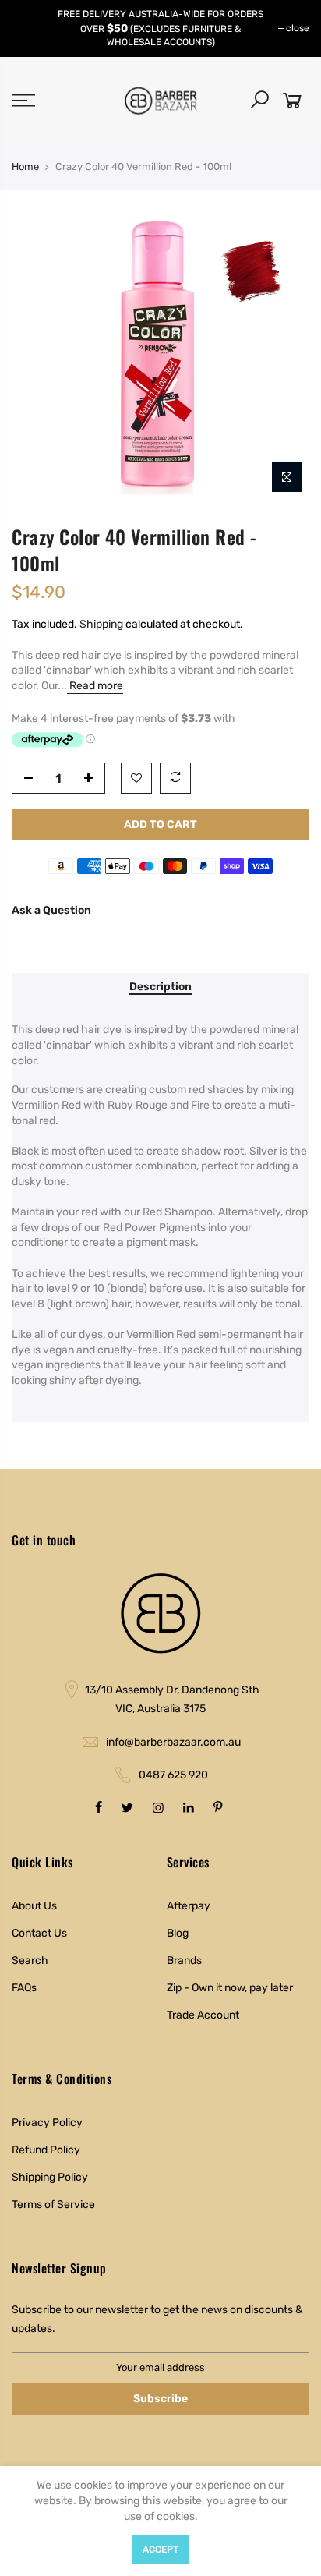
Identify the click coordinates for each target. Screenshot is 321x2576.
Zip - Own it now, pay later (230, 1988)
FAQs (24, 1988)
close (298, 28)
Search (30, 1960)
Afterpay (189, 1906)
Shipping (101, 624)
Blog (178, 1933)
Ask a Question (51, 910)
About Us (34, 1906)
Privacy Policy (47, 2123)
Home (25, 166)
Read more (95, 686)
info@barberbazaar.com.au (173, 1742)
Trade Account (203, 2015)
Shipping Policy (50, 2177)
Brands (184, 1960)
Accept (160, 2549)
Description (160, 987)
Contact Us (39, 1933)
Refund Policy (46, 2150)
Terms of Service (53, 2204)
